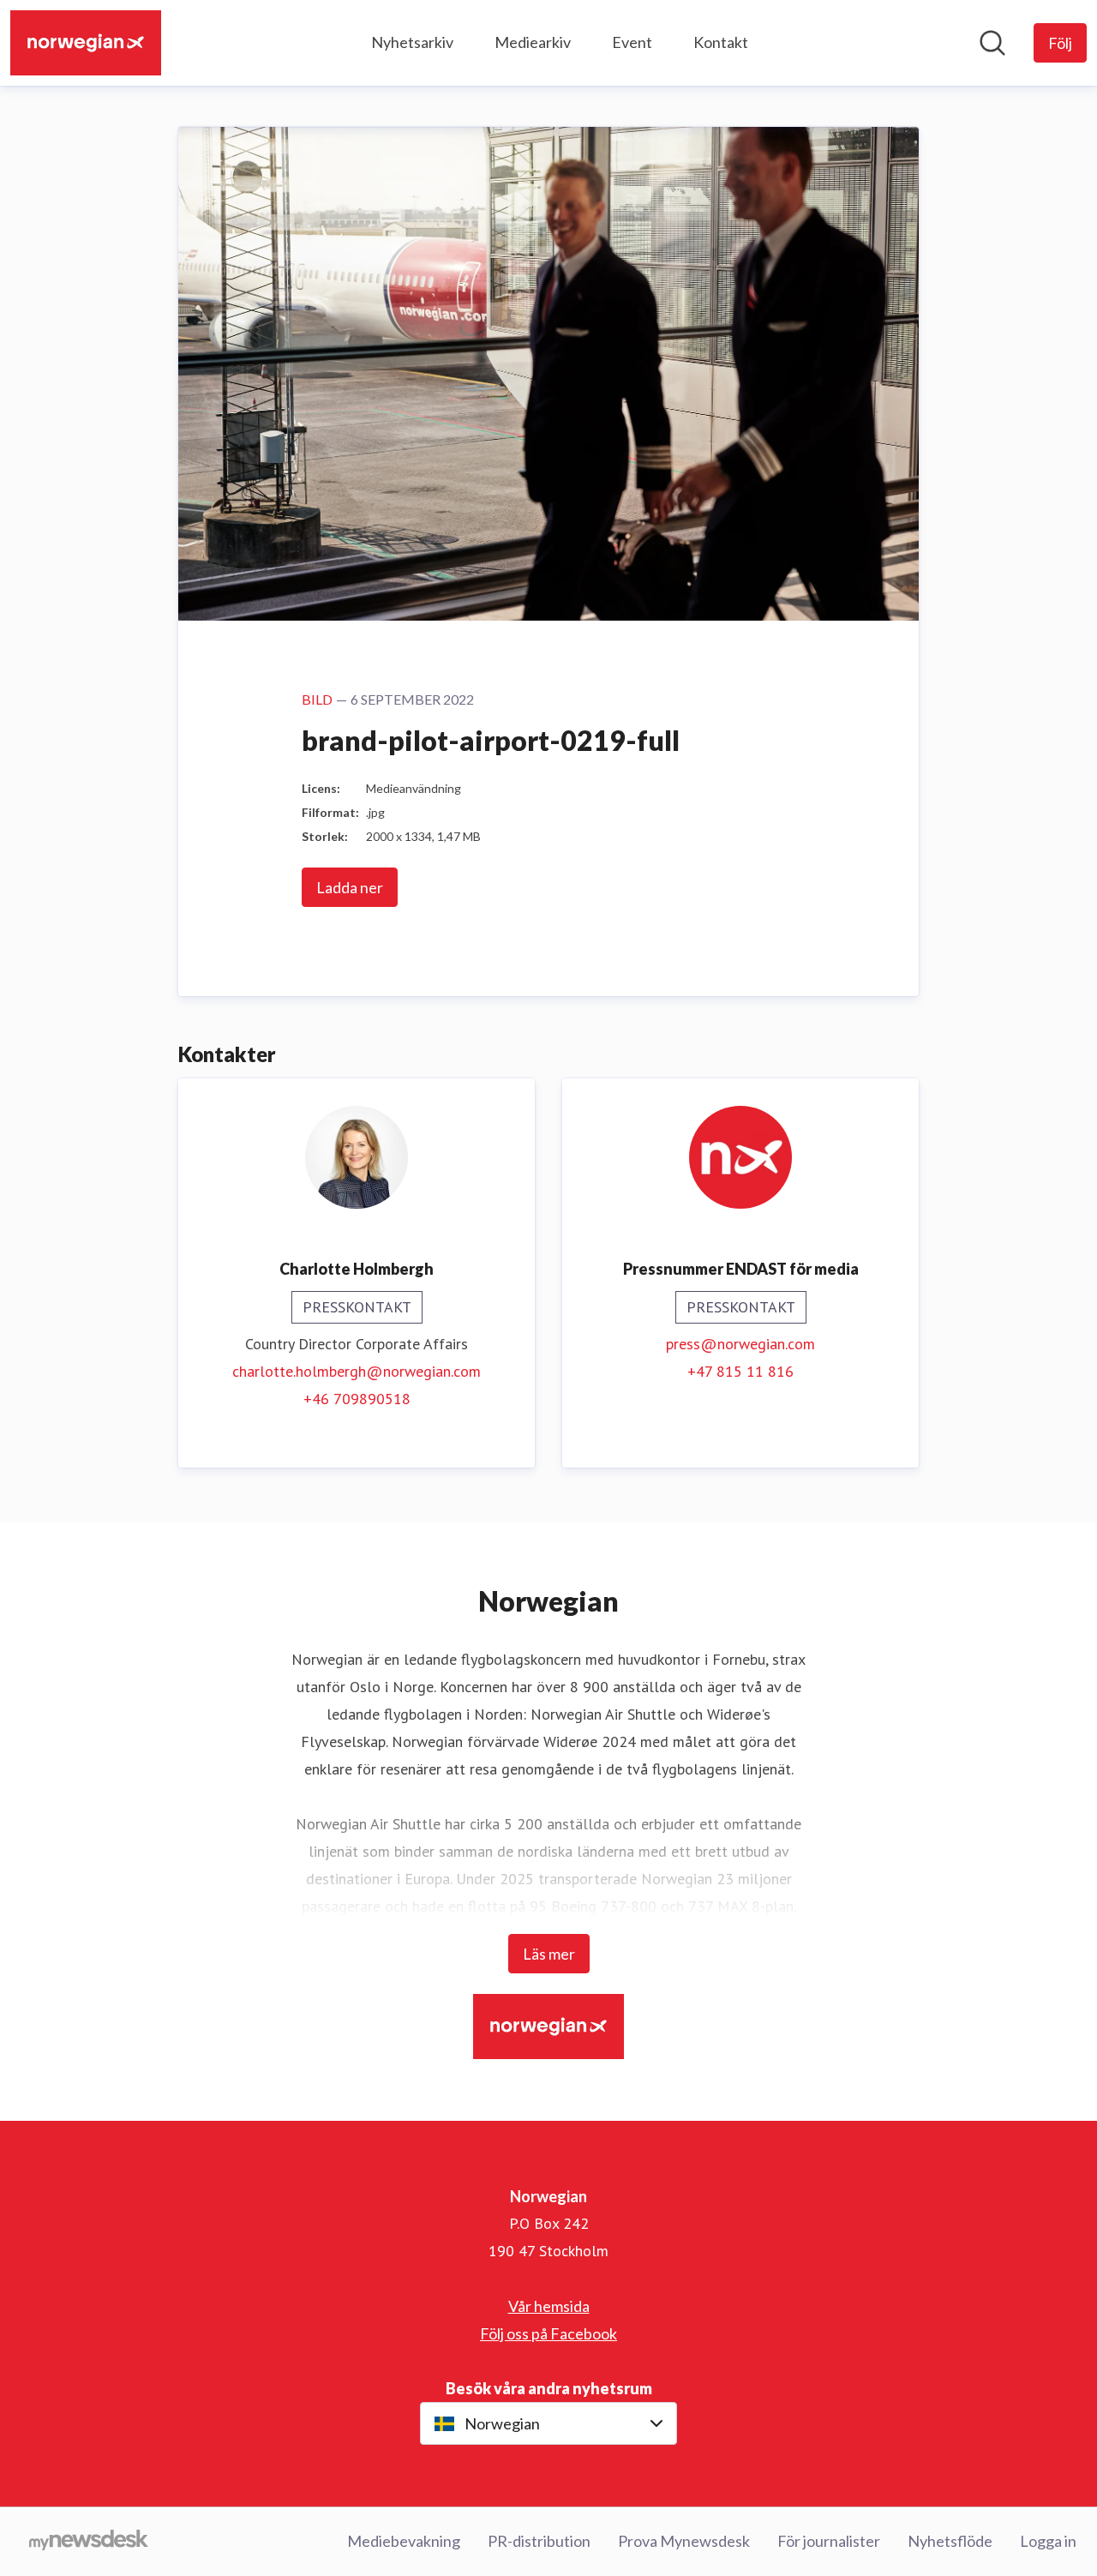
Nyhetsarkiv (412, 42)
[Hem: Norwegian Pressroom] (86, 43)
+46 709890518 (357, 1399)
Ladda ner (350, 887)
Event (632, 42)
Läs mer (549, 1954)
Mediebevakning (404, 2541)
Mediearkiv (533, 42)
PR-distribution (539, 2541)
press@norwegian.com (740, 1344)
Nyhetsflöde (950, 2541)
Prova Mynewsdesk (684, 2541)
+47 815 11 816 (740, 1371)
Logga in (1048, 2541)
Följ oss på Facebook (548, 2333)
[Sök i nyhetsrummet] (992, 43)
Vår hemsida (549, 2306)
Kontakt (721, 42)
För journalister (829, 2541)
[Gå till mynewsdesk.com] (89, 2542)
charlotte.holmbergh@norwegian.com (357, 1371)
